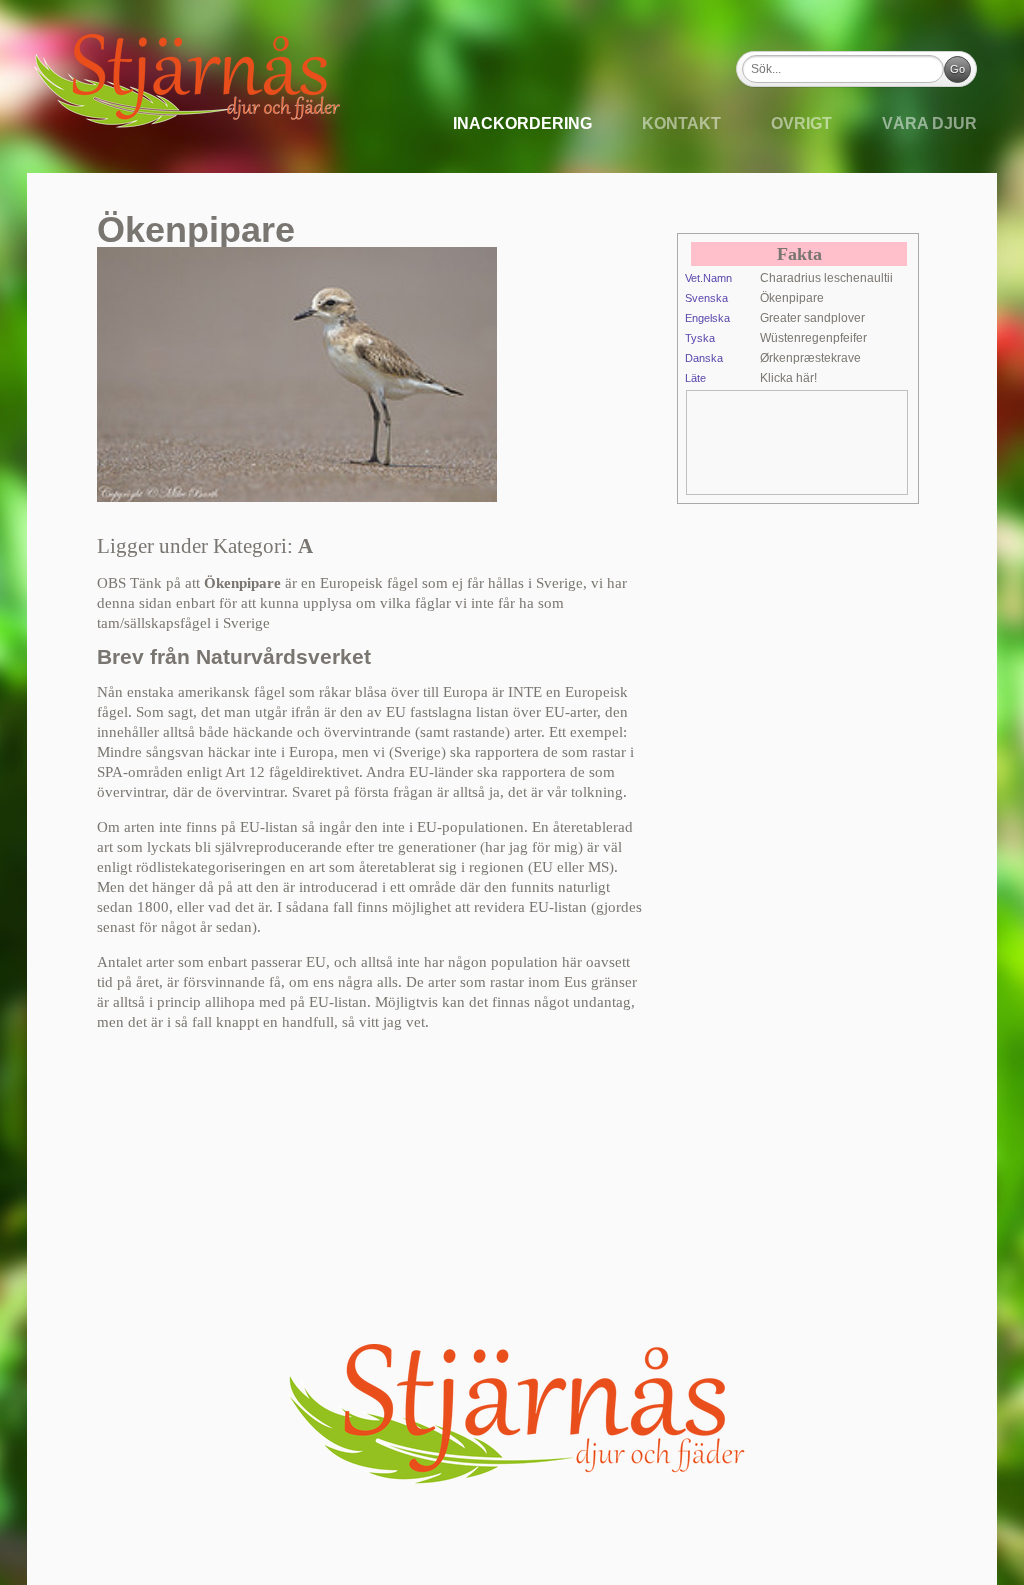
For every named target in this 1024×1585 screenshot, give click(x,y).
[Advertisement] (847, 441)
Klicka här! (788, 378)
